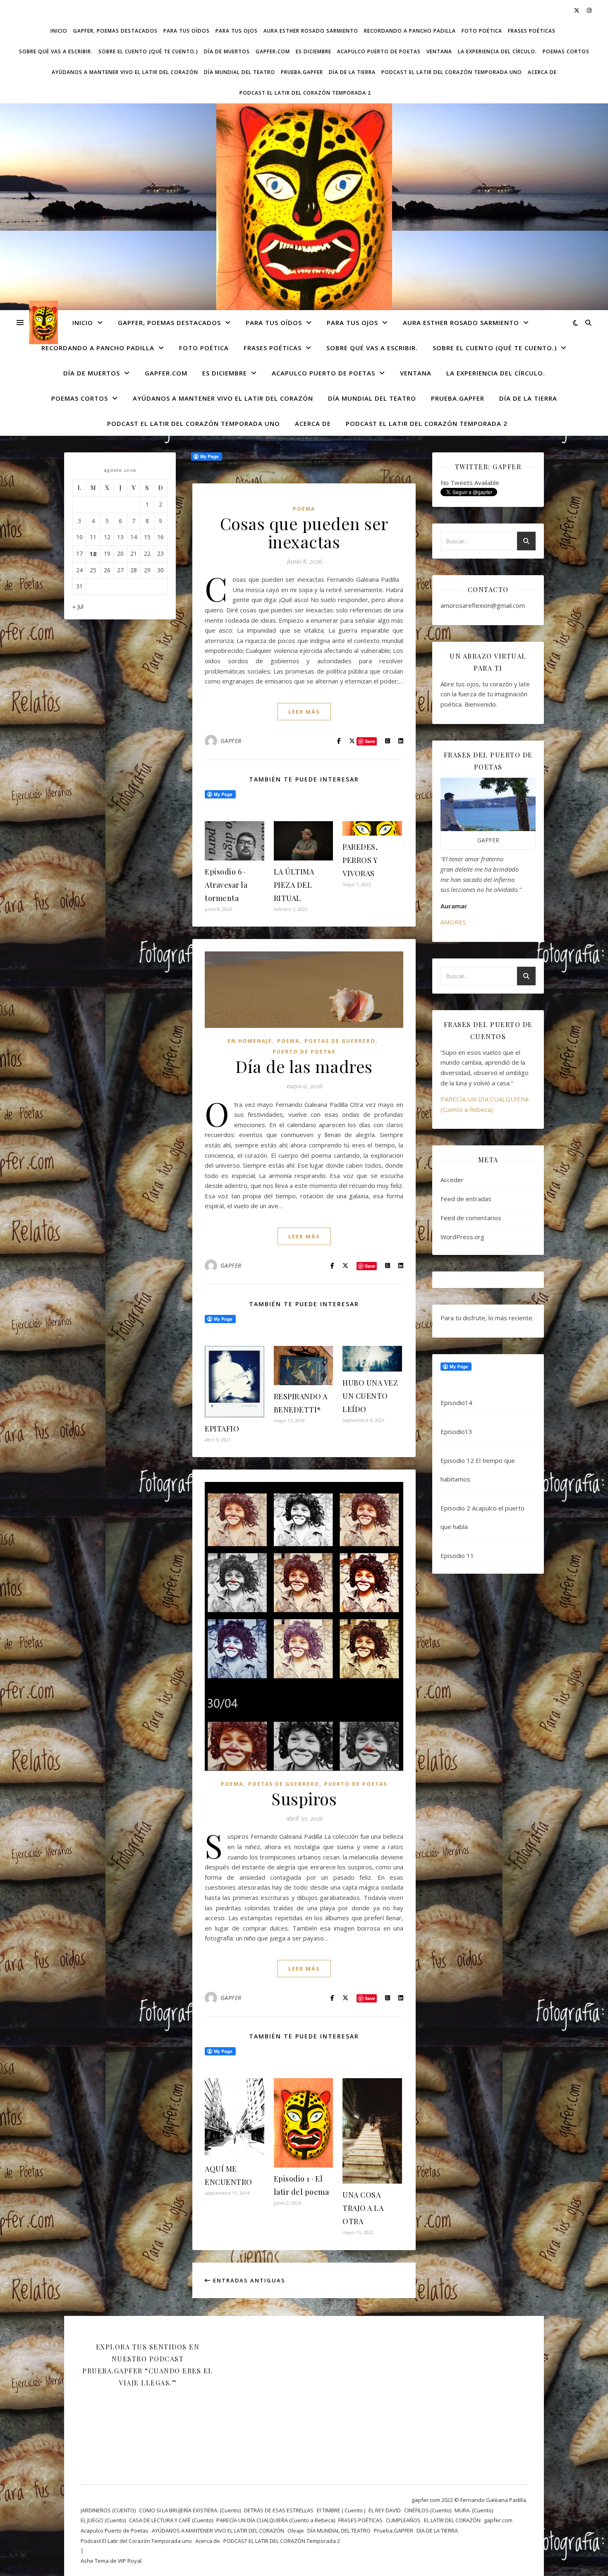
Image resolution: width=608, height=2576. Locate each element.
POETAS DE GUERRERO (340, 1041)
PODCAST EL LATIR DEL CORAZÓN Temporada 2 (305, 93)
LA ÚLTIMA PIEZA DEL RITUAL (294, 885)
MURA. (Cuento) (474, 2510)
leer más (304, 712)
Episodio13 (456, 1431)
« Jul (78, 606)
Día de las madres (304, 1066)
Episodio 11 (457, 1556)
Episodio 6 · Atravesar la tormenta (226, 885)
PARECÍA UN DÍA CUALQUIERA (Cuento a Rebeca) (276, 2520)
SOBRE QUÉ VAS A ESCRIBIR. (56, 51)
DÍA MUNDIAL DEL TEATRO (239, 72)
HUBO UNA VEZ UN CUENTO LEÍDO (370, 1396)
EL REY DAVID (385, 2510)
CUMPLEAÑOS (403, 2520)
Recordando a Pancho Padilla (410, 31)
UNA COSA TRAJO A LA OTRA (363, 2208)
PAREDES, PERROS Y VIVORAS (360, 860)
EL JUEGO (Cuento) (103, 2520)
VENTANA (439, 51)
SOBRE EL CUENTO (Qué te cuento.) (148, 51)
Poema (304, 509)
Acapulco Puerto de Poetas (379, 51)
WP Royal (130, 2561)
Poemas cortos (566, 51)
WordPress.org (462, 1237)
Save (370, 1266)
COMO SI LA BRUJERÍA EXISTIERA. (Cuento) (190, 2510)
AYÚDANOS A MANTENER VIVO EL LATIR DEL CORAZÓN (125, 72)
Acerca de (542, 72)
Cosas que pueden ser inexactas (304, 532)
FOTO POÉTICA (482, 31)
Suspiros (304, 1798)
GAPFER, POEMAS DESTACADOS (115, 31)
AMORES (453, 922)
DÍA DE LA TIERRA (352, 72)
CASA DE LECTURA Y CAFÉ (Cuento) (171, 2520)
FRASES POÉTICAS (532, 31)
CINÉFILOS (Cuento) (428, 2510)
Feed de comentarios (471, 1218)
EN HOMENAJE (250, 1041)
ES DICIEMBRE (314, 51)
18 (93, 554)
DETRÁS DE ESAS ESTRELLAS (279, 2510)
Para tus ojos (237, 31)
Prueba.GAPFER (302, 72)
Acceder (452, 1180)
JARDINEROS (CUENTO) (108, 2510)
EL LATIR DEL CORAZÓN (452, 2520)
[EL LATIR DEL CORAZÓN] (304, 212)
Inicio (59, 31)
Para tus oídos (187, 31)
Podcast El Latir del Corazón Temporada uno (452, 72)
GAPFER (231, 741)
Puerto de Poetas (304, 1052)
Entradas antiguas (248, 2280)
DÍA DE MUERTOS (227, 51)
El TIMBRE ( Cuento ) (341, 2510)
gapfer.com (273, 51)
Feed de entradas (466, 1199)
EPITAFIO (222, 1429)
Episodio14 (456, 1403)
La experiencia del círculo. (497, 51)
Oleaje (296, 2531)
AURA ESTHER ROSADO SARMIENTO (311, 31)
